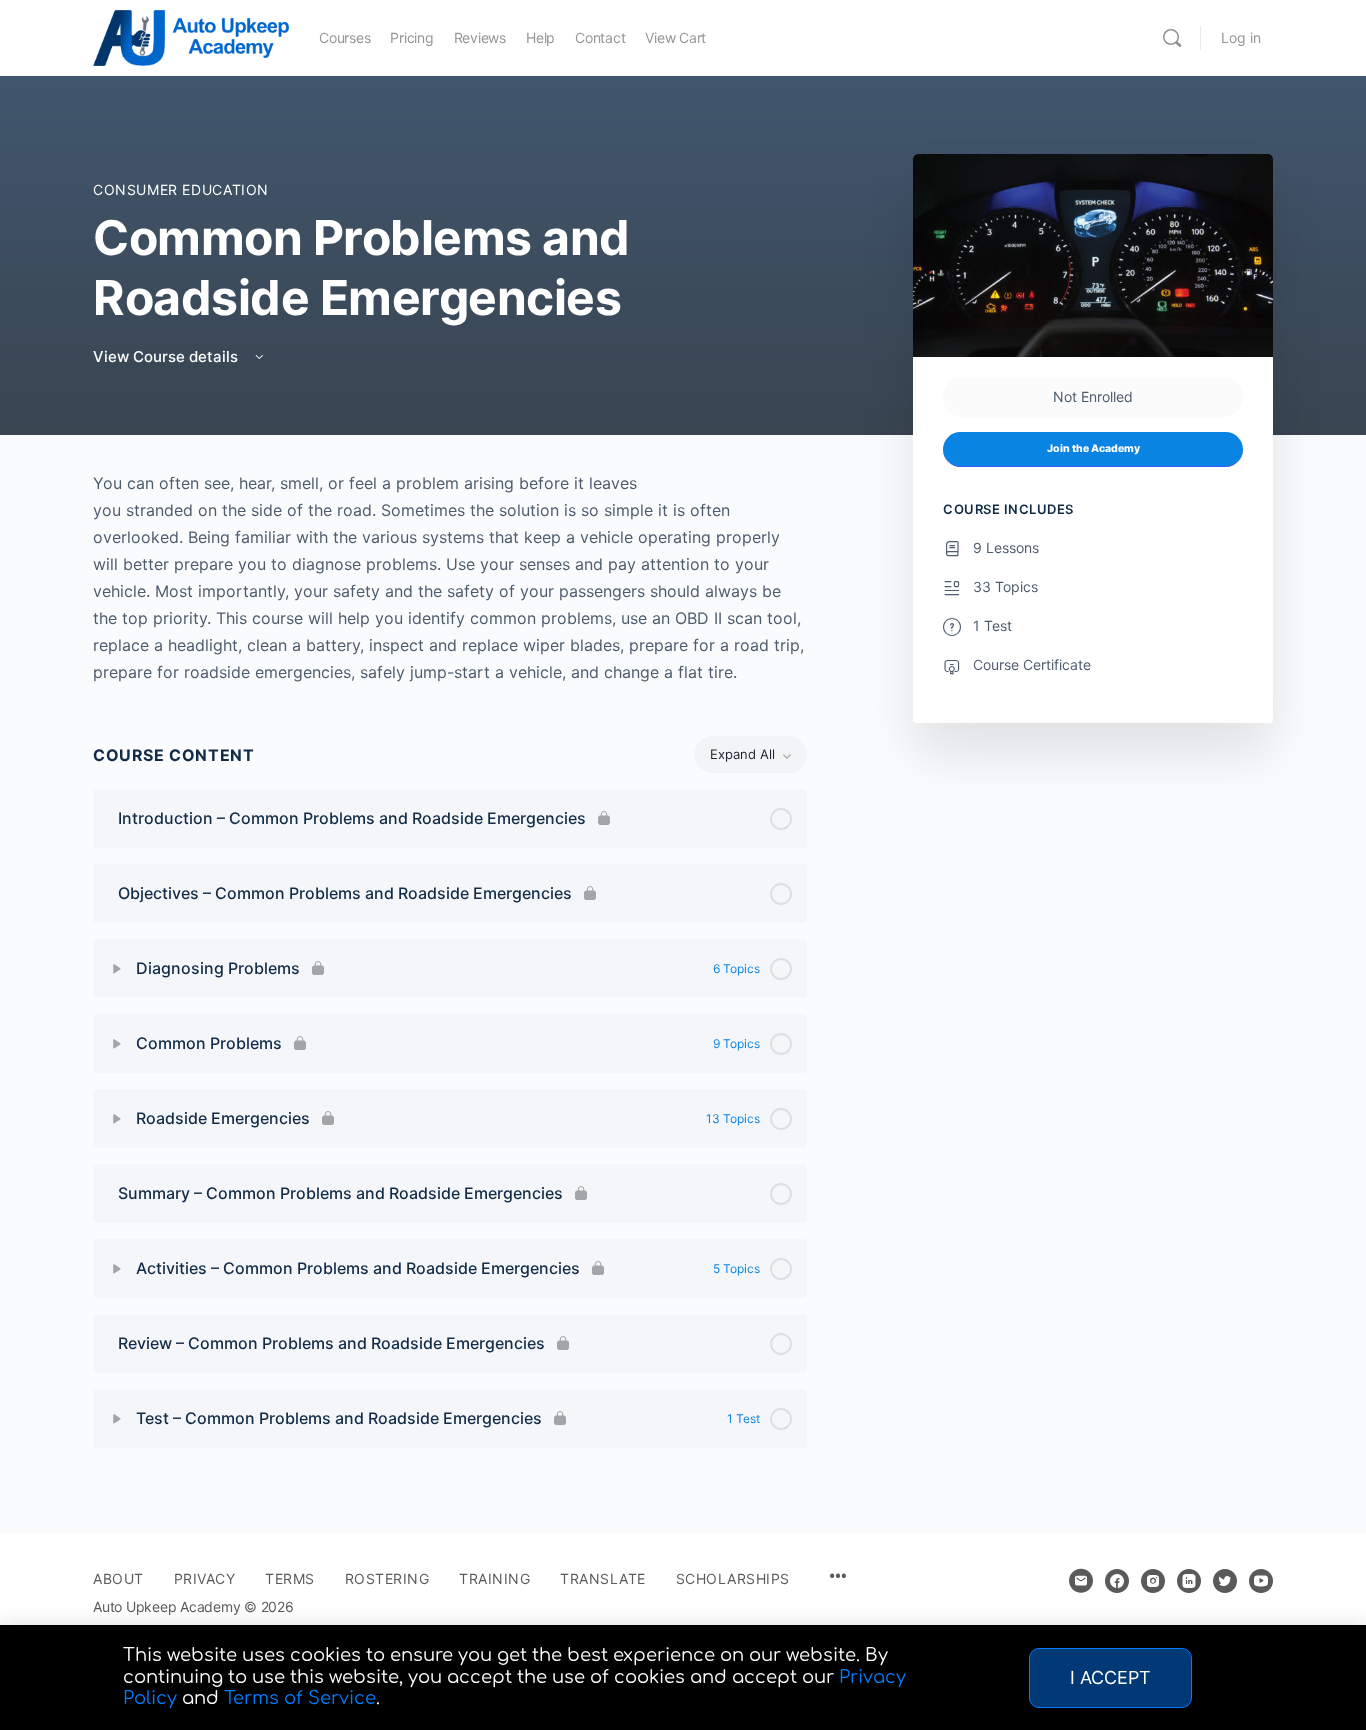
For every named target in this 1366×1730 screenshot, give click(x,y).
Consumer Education (181, 189)
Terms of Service (300, 1698)
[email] (1081, 1581)
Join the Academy (1093, 448)
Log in (1241, 37)
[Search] (1172, 38)
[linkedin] (1189, 1581)
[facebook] (1117, 1581)
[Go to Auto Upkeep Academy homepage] (191, 36)
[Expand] (117, 969)
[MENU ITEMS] (838, 1577)
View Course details (167, 356)
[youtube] (1261, 1581)
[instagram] (1153, 1581)
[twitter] (1225, 1581)
